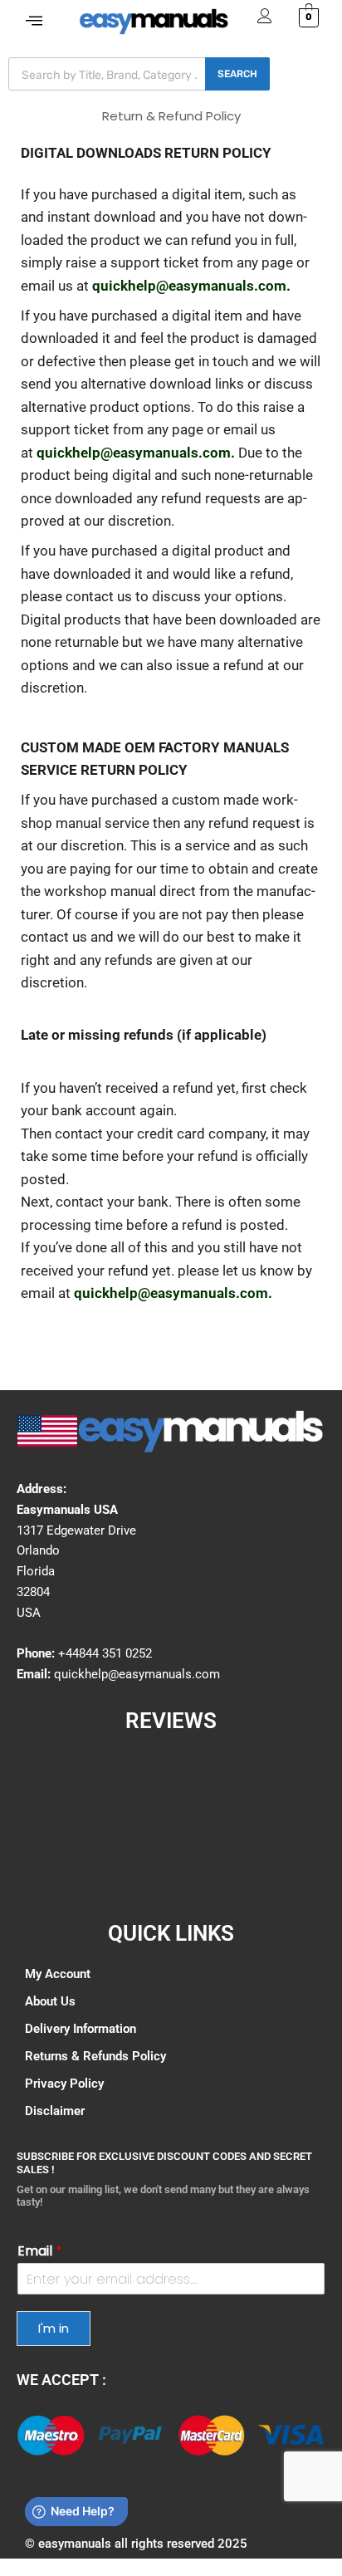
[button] (34, 21)
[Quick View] (51, 2435)
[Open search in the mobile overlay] (139, 74)
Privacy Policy (64, 2084)
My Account (58, 1974)
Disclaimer (55, 2111)
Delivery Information (81, 2029)
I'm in (54, 2328)
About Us (50, 2001)
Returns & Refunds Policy (95, 2056)
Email (40, 2252)
